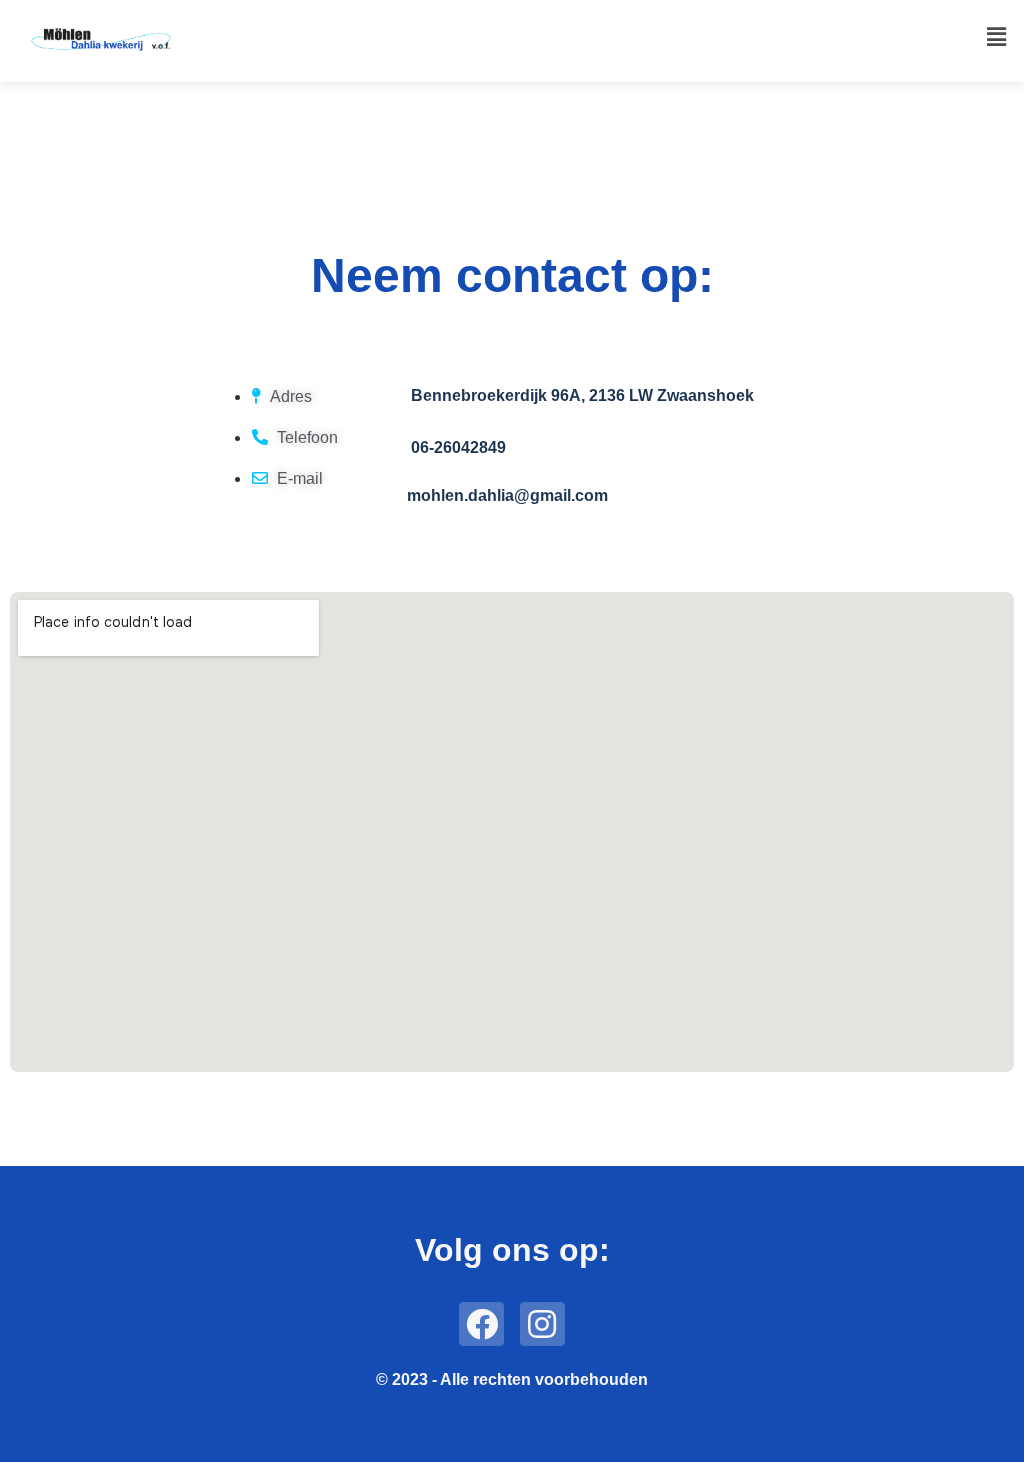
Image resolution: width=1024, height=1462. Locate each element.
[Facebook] (481, 1324)
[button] (997, 36)
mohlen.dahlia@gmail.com (507, 495)
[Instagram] (542, 1324)
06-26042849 (458, 447)
